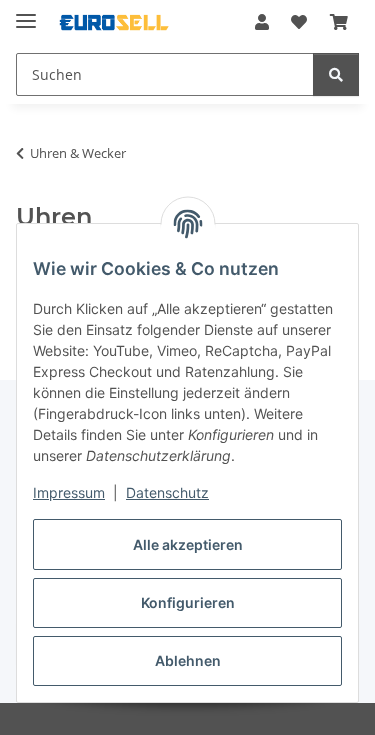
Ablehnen (188, 660)
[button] (262, 22)
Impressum (69, 492)
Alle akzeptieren (188, 544)
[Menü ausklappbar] (26, 12)
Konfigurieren (188, 602)
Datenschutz (167, 492)
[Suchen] (336, 74)
